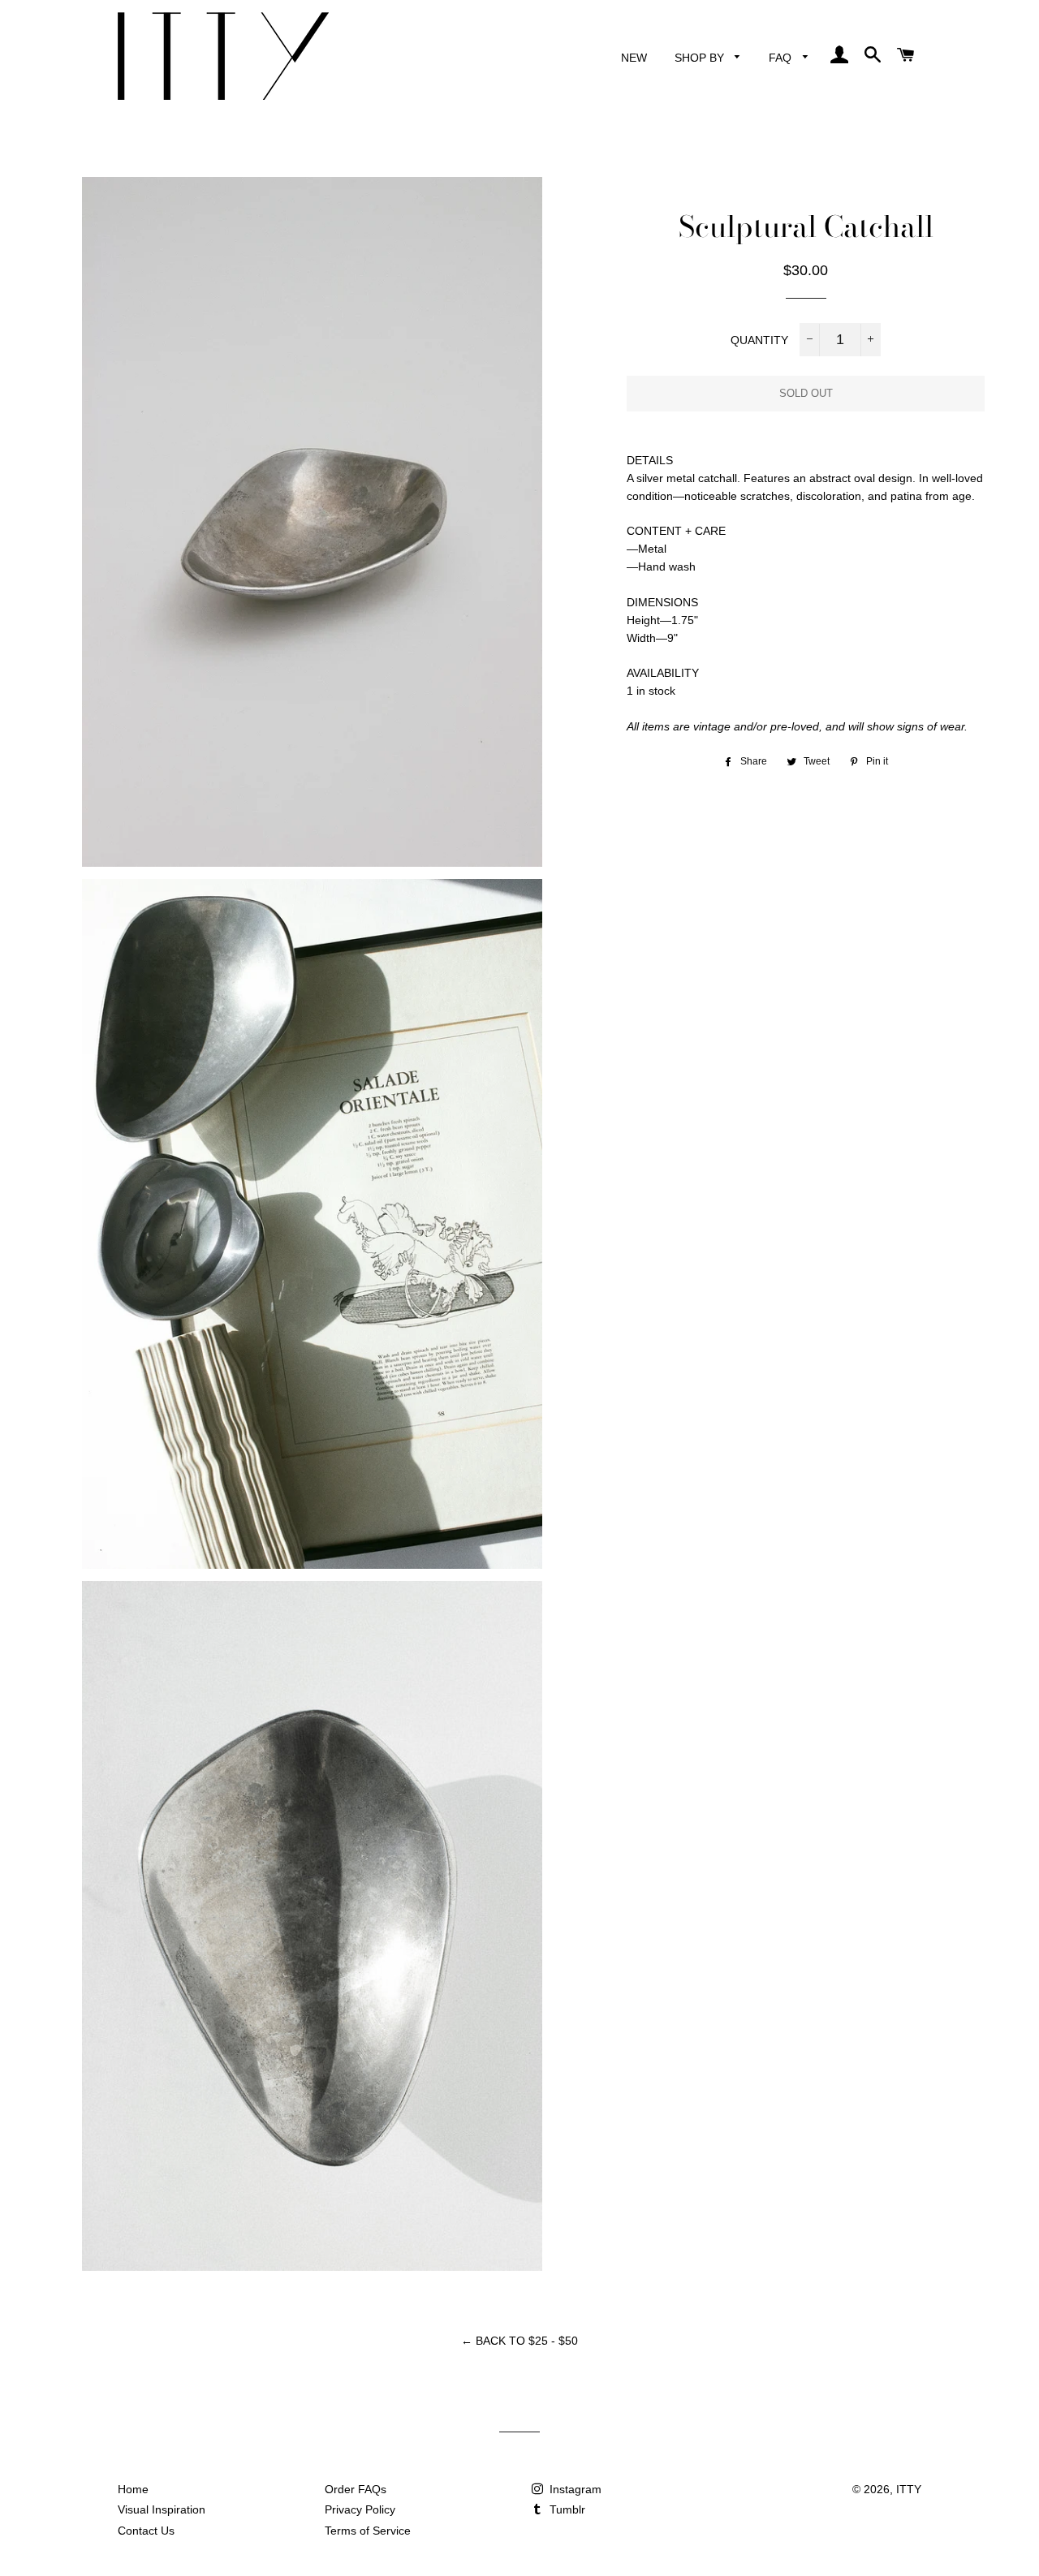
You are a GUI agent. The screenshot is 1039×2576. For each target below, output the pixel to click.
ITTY (909, 2489)
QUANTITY (759, 341)
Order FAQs (356, 2489)
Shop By (701, 58)
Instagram (574, 2489)
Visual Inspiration (162, 2509)
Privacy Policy (360, 2509)
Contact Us (146, 2531)
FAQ (782, 58)
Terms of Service (368, 2531)
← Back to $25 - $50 (519, 2341)
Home (133, 2489)
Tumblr (566, 2509)
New (634, 58)
